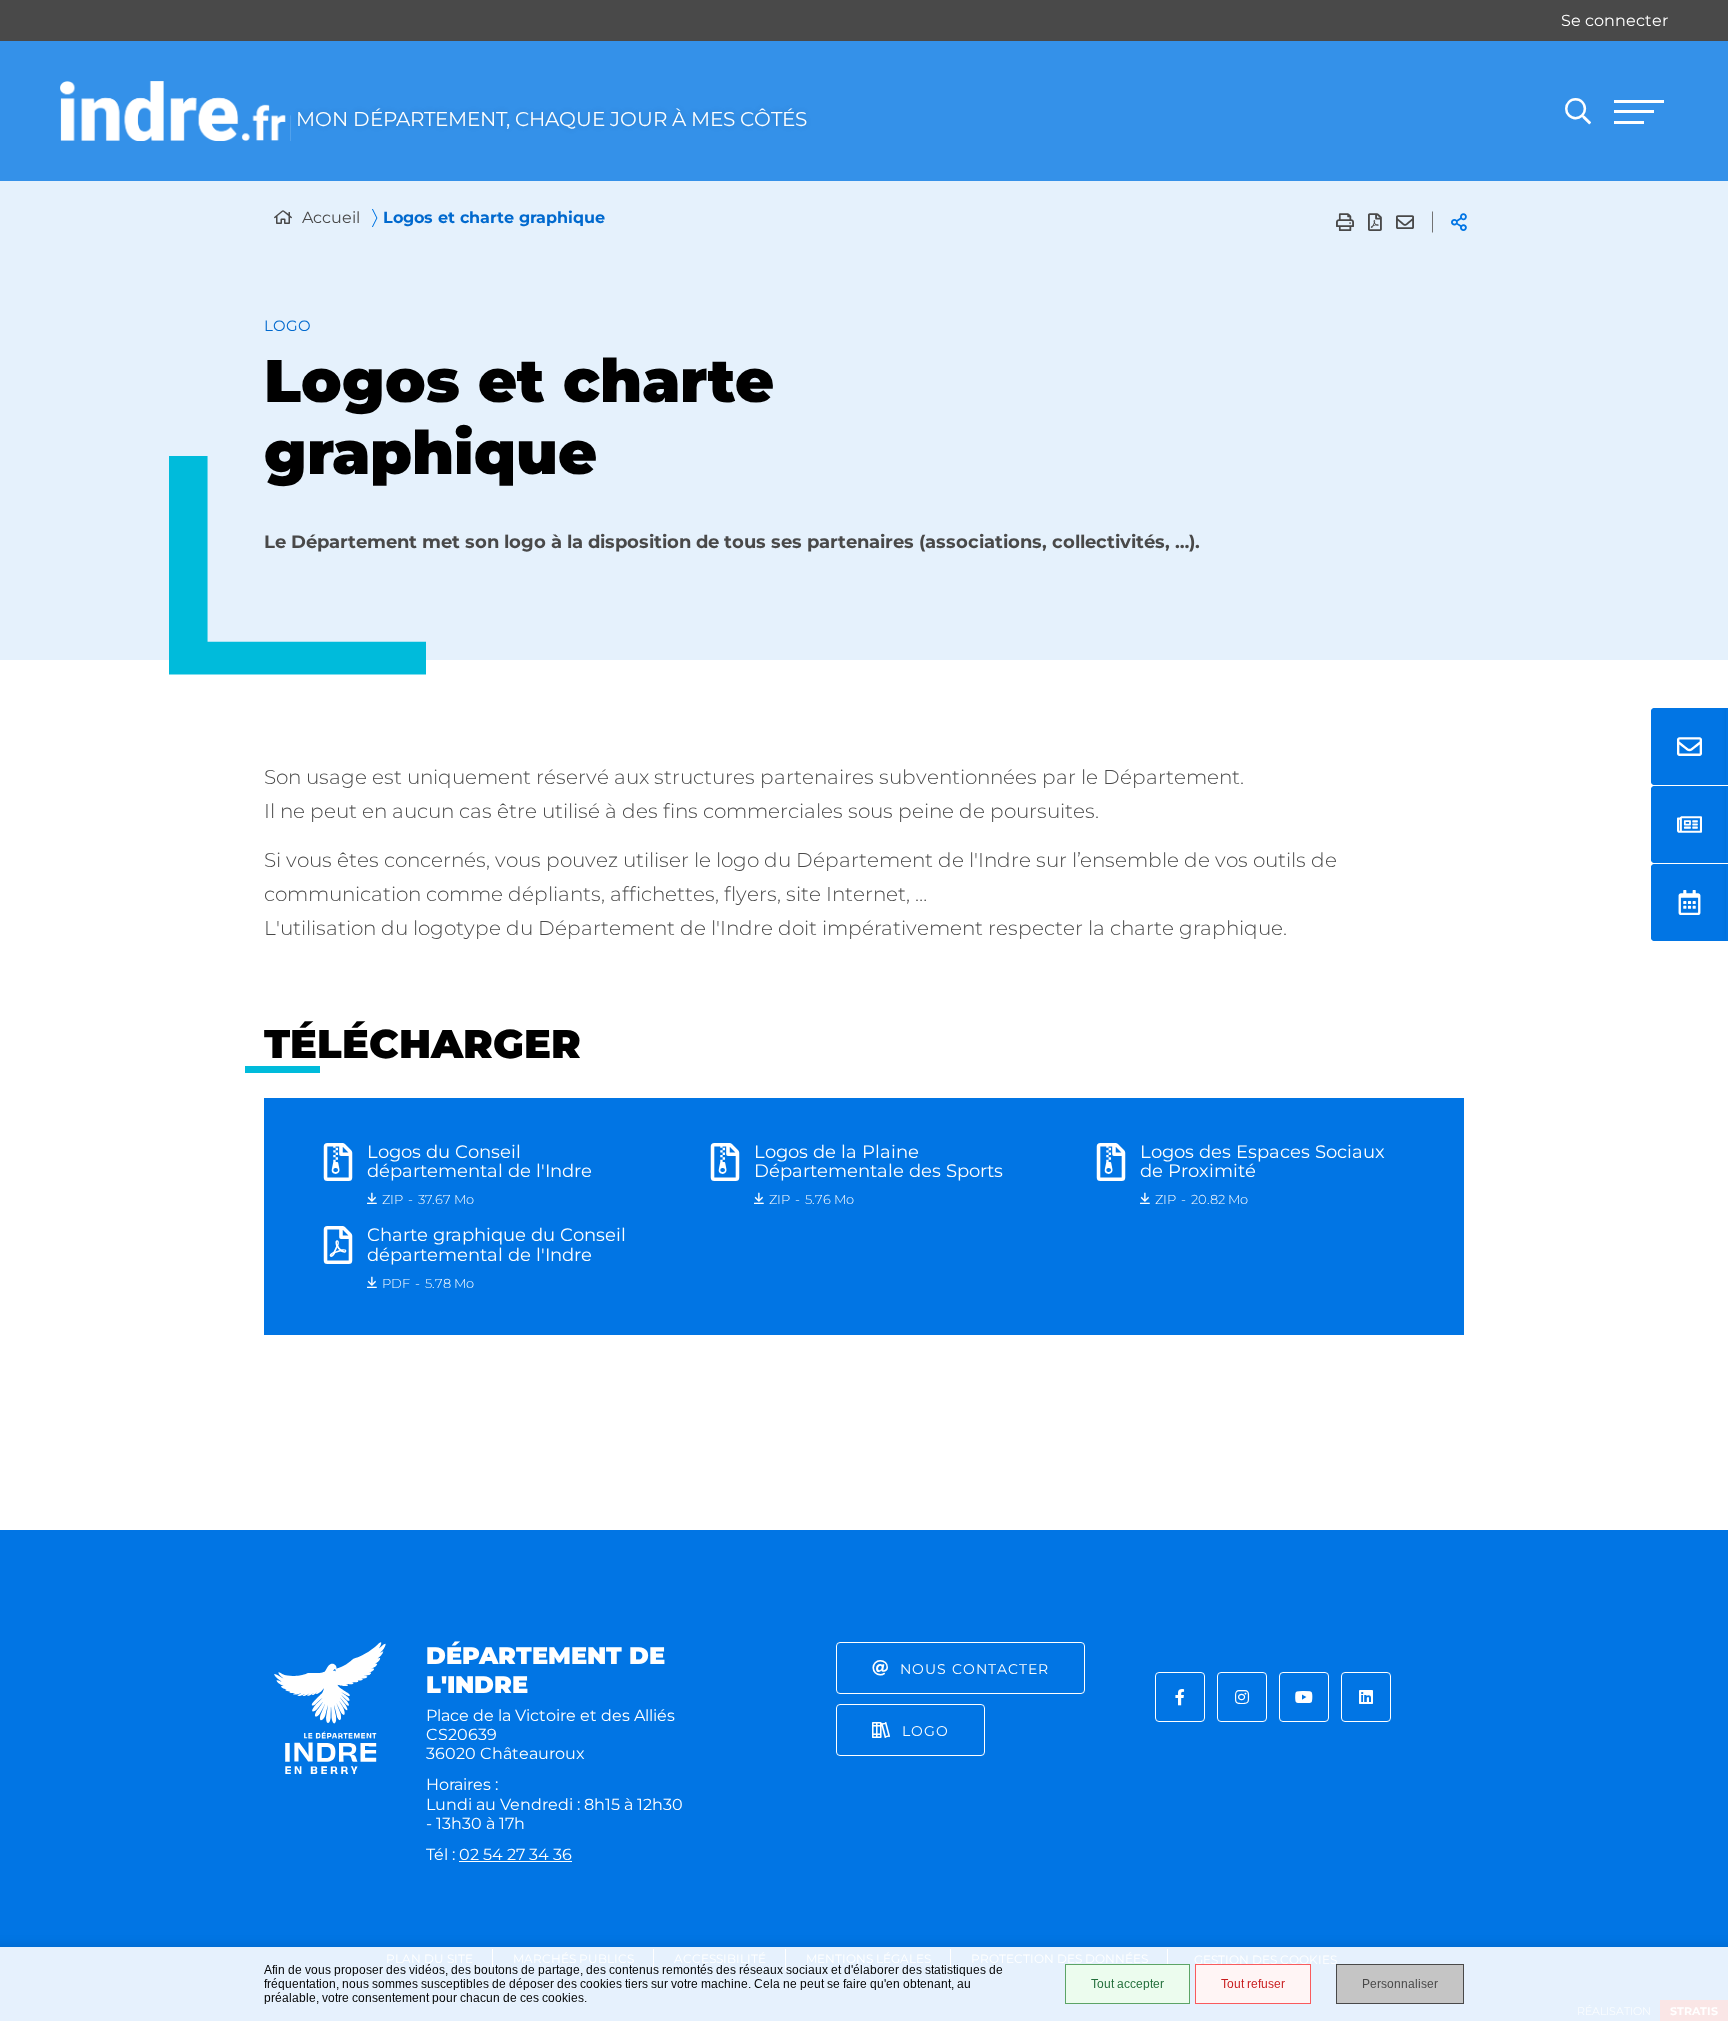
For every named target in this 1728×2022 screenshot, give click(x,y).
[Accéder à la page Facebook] (1180, 1697)
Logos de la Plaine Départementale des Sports (878, 1162)
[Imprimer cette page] (1345, 222)
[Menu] (1638, 111)
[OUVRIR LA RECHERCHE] (1578, 111)
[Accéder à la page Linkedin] (1366, 1697)
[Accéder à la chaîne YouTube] (1304, 1697)
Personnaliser (1400, 1984)
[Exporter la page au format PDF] (1375, 222)
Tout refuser (1253, 1984)
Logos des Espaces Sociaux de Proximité (1262, 1162)
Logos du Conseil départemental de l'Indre (479, 1162)
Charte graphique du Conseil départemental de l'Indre (496, 1245)
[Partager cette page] (1459, 222)
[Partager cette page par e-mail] (1405, 222)
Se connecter (1614, 20)
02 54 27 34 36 (515, 1854)
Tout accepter (1127, 1984)
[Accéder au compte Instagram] (1242, 1697)
